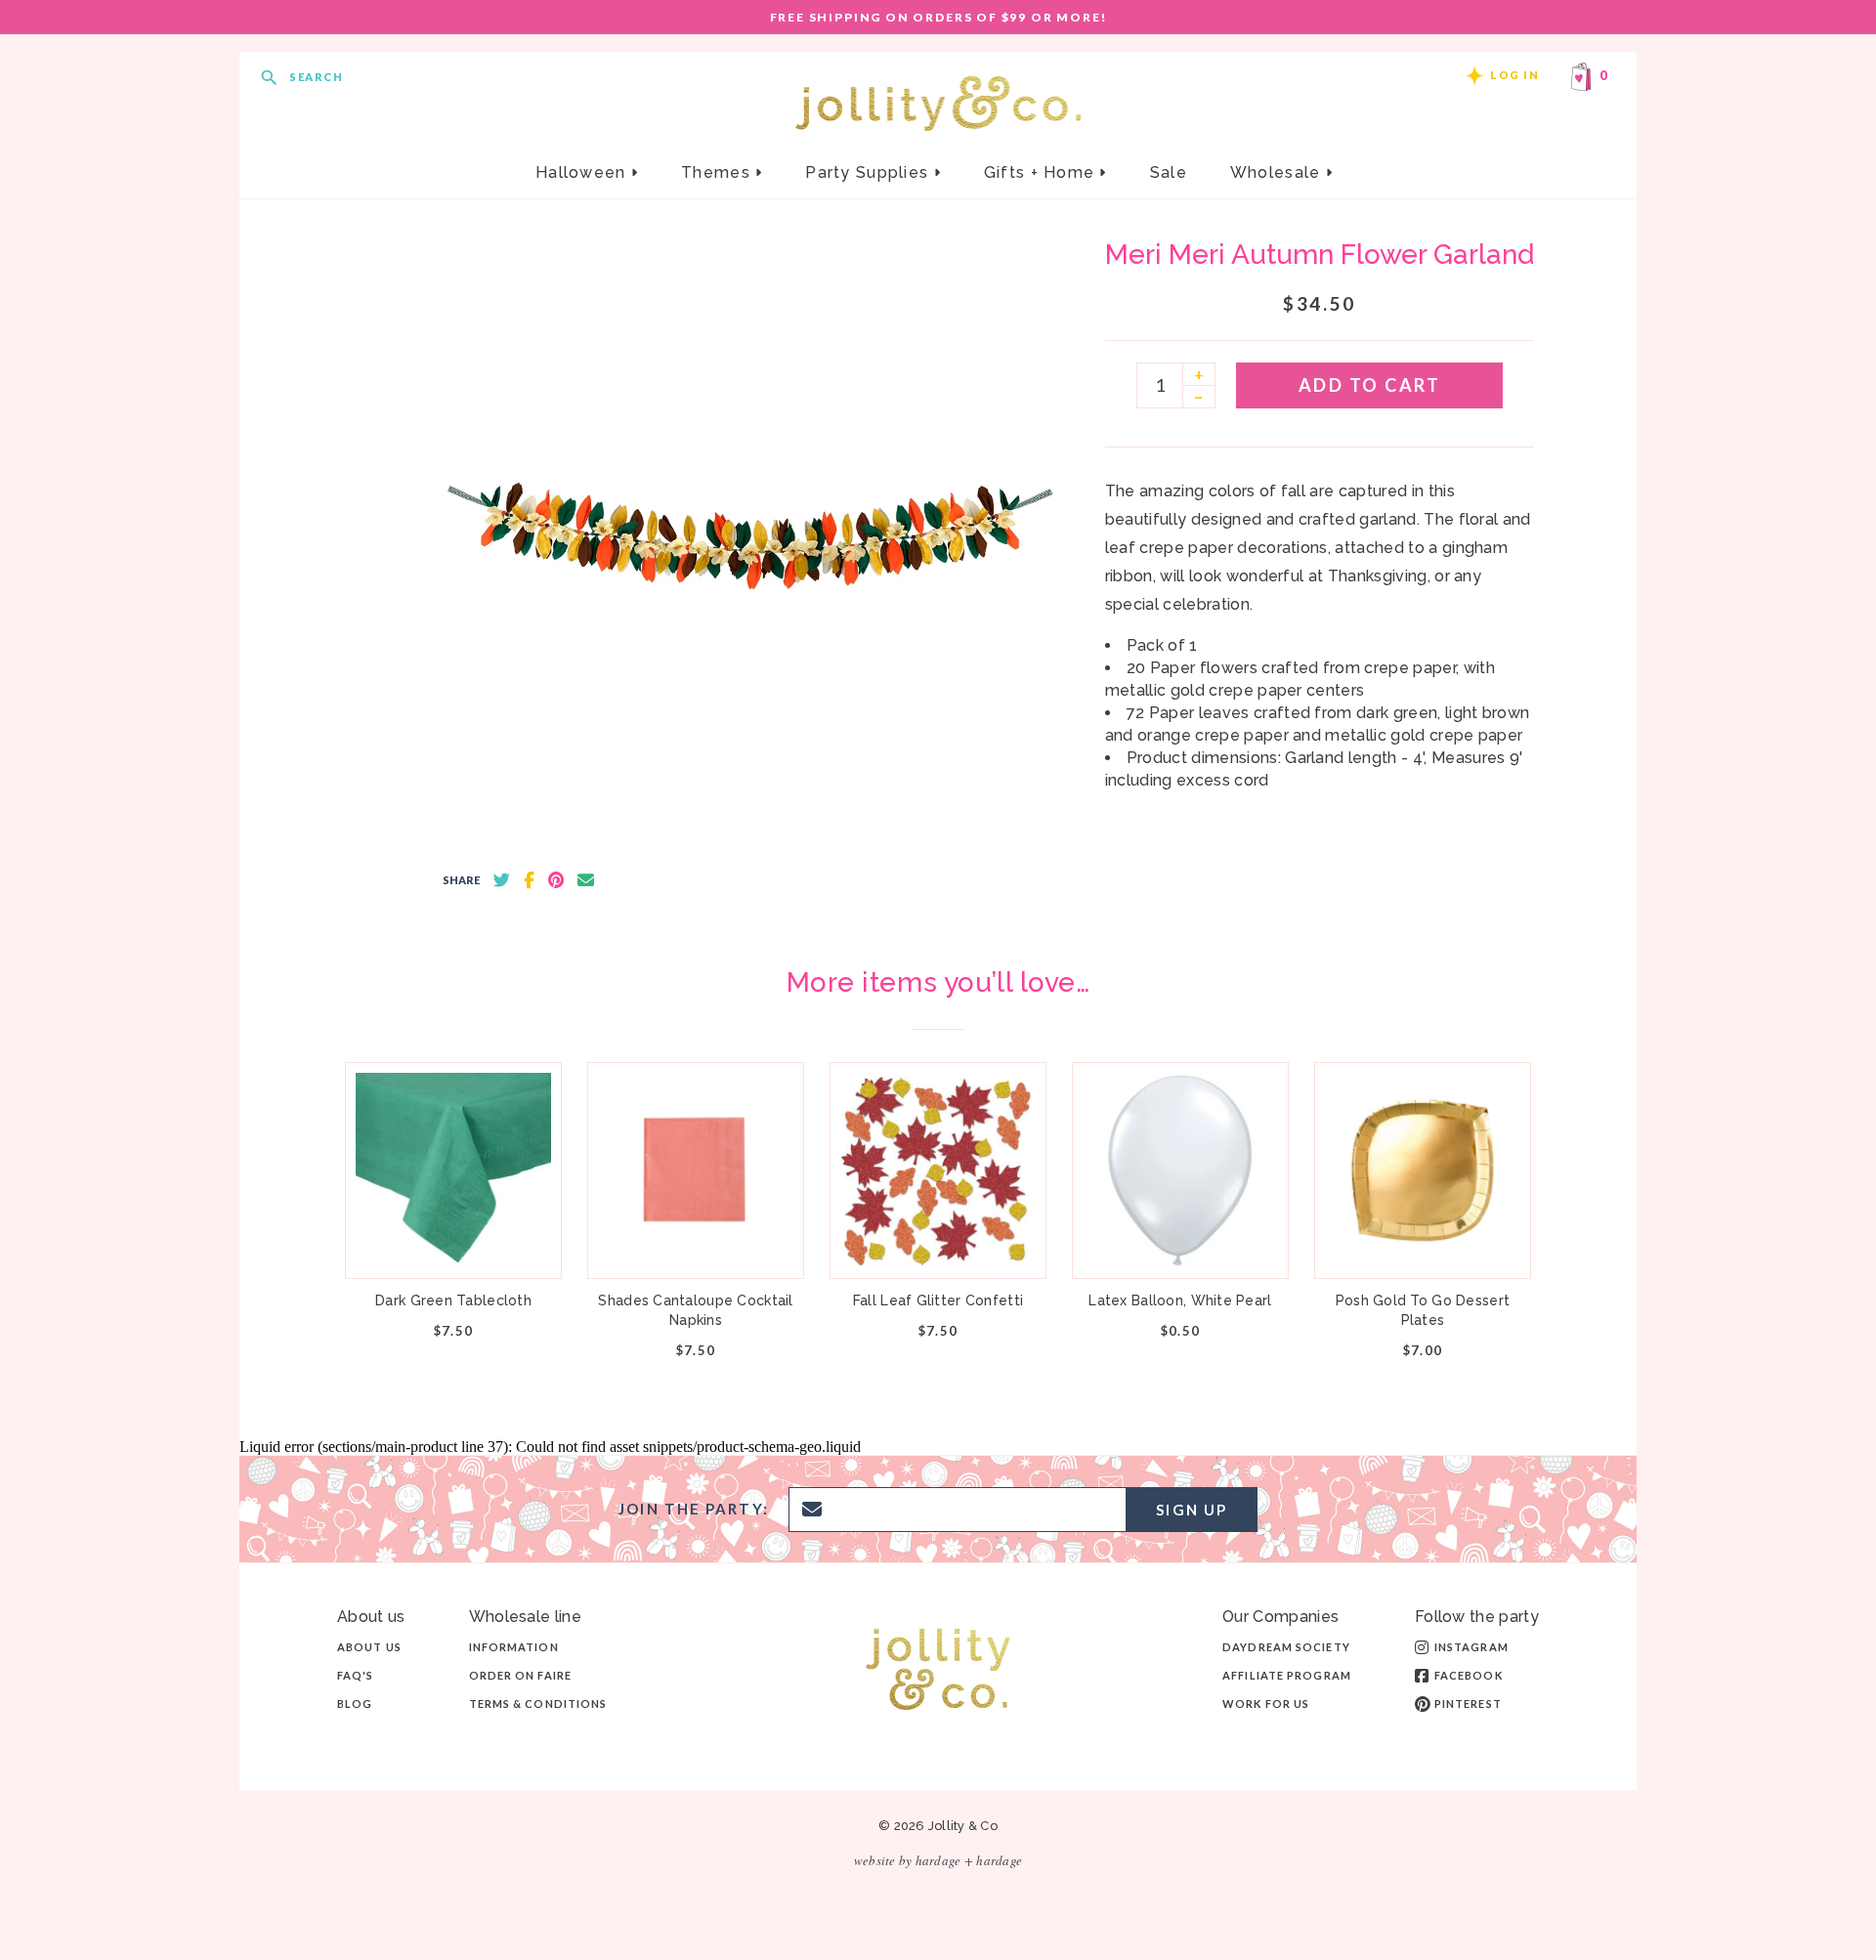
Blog (355, 1704)
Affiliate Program (1287, 1675)
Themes (718, 172)
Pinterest (1468, 1704)
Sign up (1192, 1510)
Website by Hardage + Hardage (938, 1860)
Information (514, 1647)
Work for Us (1266, 1704)
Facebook (1469, 1675)
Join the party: (694, 1509)
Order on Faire (520, 1675)
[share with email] (586, 880)
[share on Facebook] (529, 880)
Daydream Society (1286, 1647)
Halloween (583, 172)
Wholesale (1278, 172)
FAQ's (356, 1675)
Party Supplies (869, 172)
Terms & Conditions (538, 1704)
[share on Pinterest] (556, 880)
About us (369, 1647)
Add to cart (1370, 385)
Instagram (1471, 1647)
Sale (1169, 172)
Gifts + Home (1042, 172)
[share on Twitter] (502, 880)
